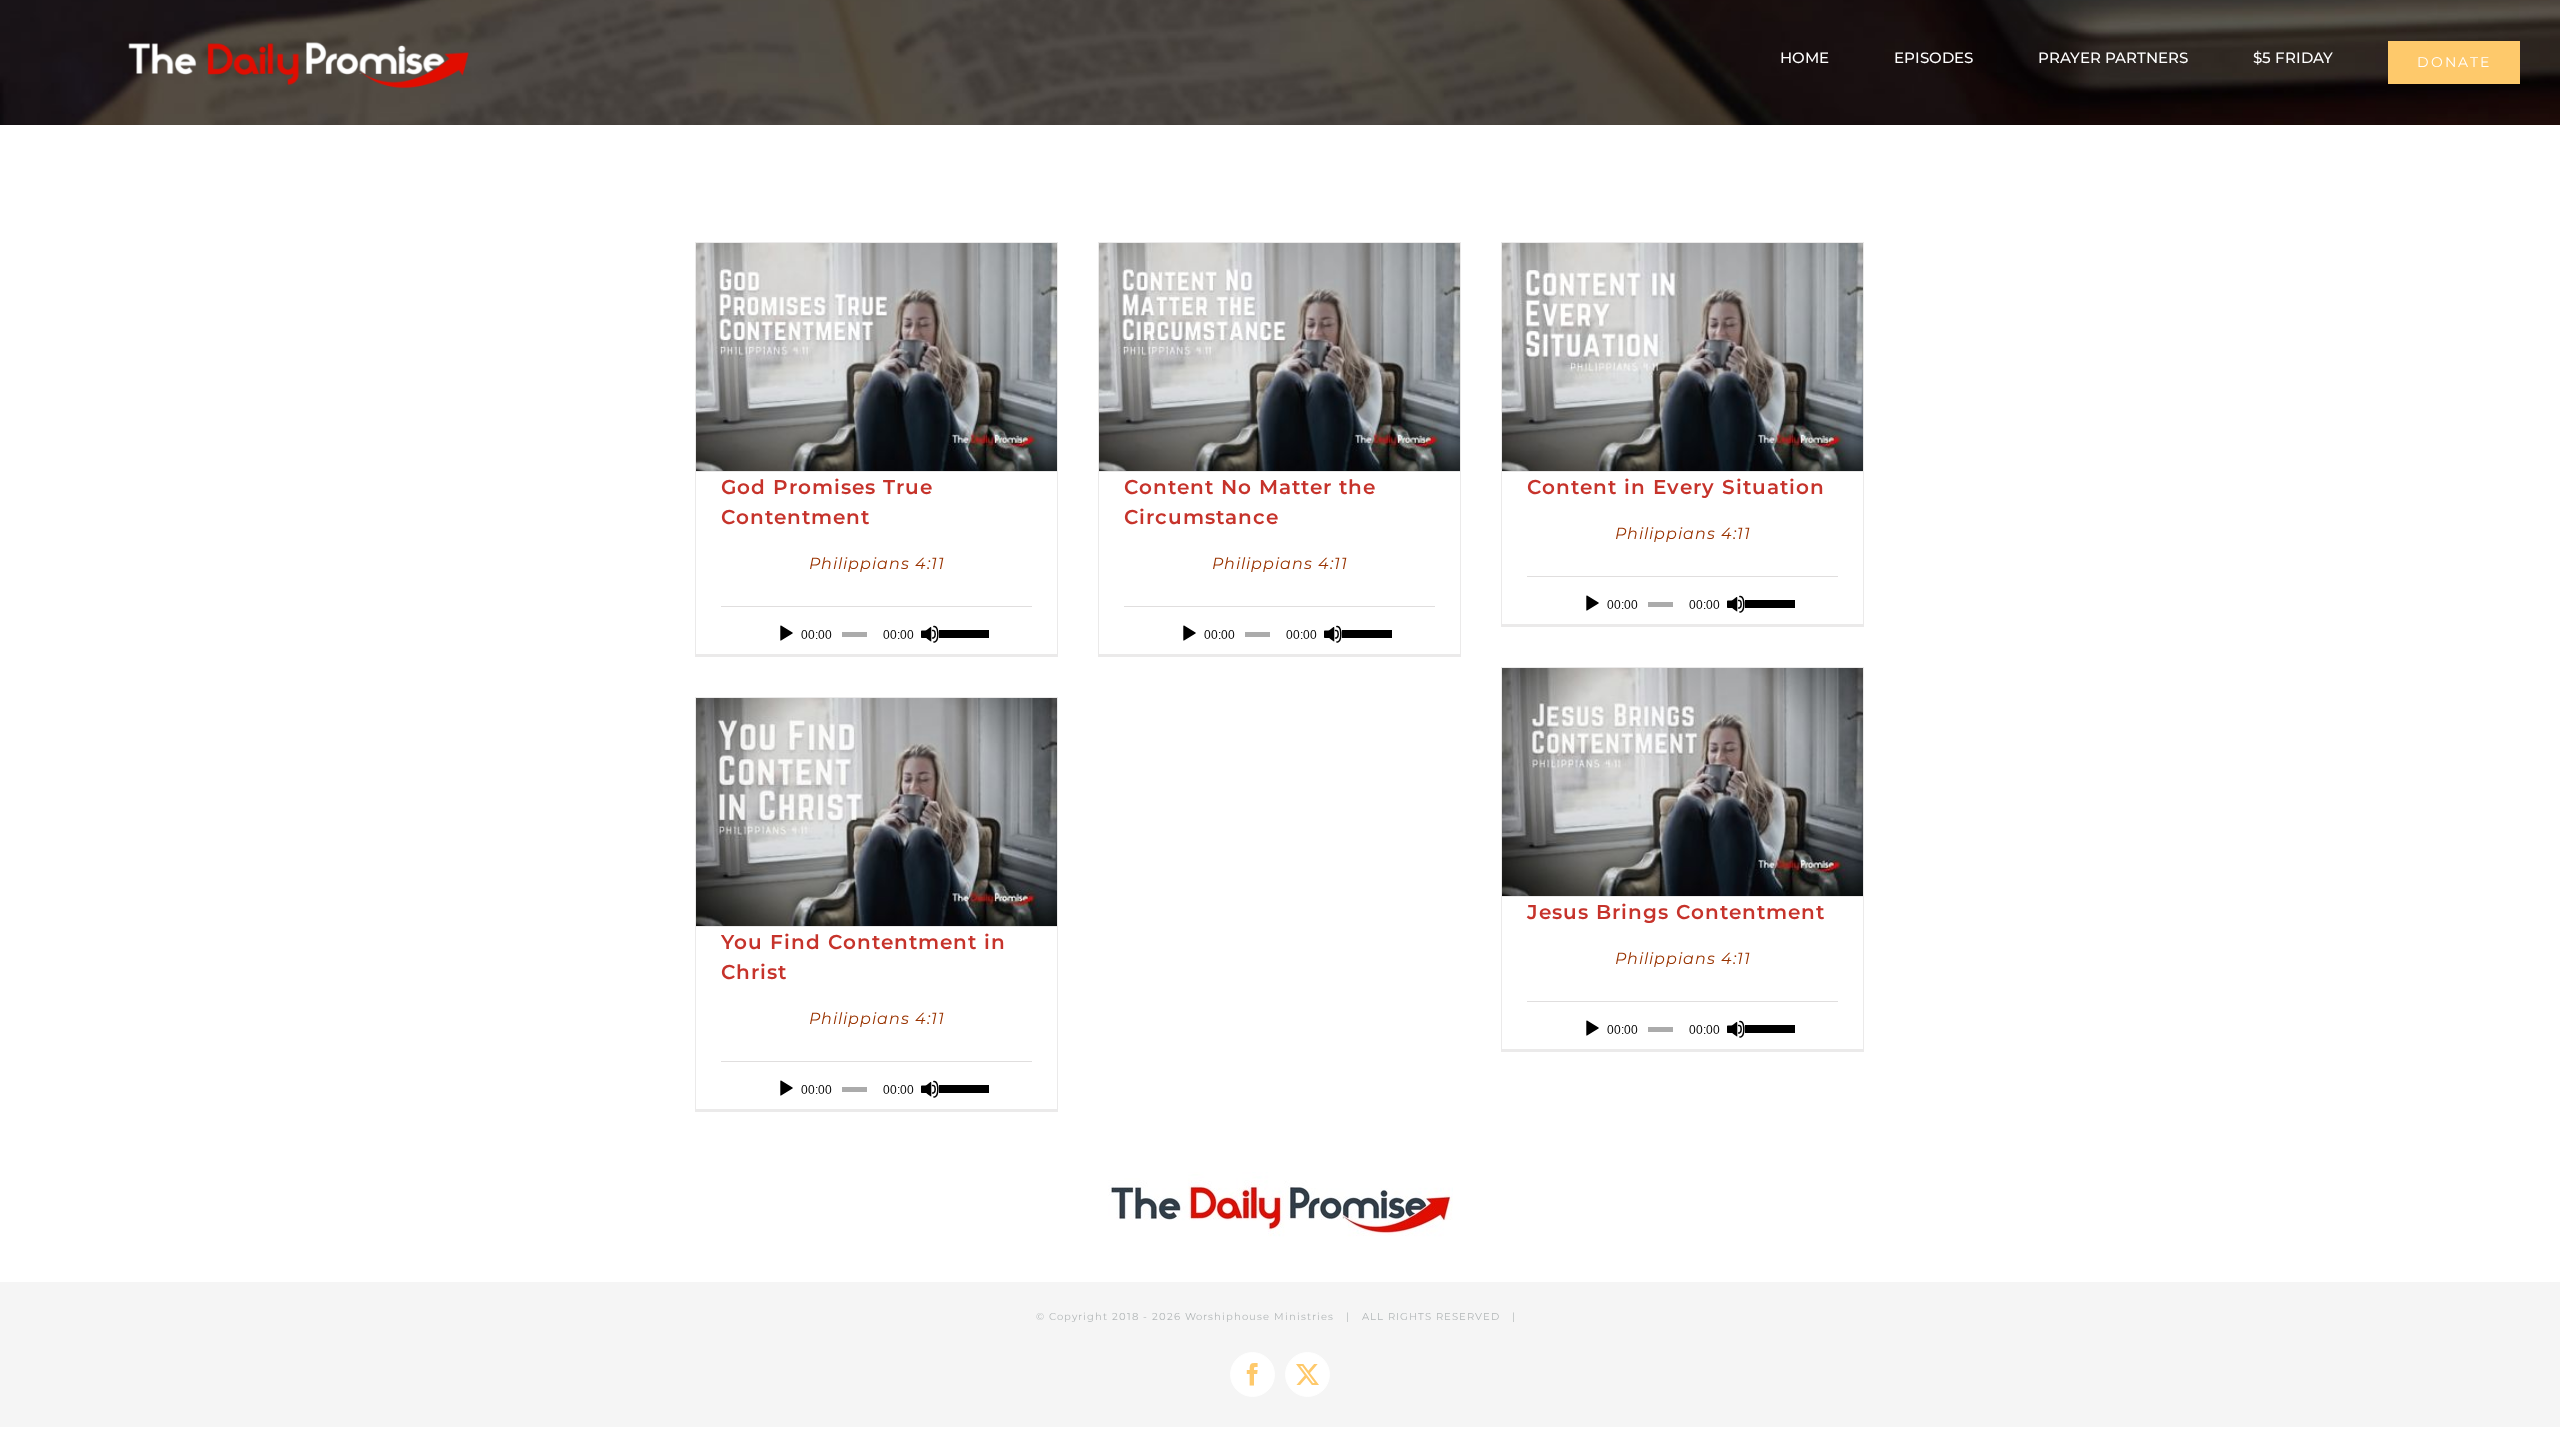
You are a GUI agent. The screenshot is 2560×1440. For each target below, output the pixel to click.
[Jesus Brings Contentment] (1682, 782)
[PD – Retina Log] (297, 35)
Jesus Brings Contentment (1676, 912)
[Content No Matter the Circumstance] (1279, 357)
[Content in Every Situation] (1682, 357)
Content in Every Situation (1676, 487)
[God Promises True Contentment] (876, 357)
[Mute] (930, 634)
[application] (876, 634)
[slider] (961, 632)
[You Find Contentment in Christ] (876, 812)
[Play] (786, 634)
